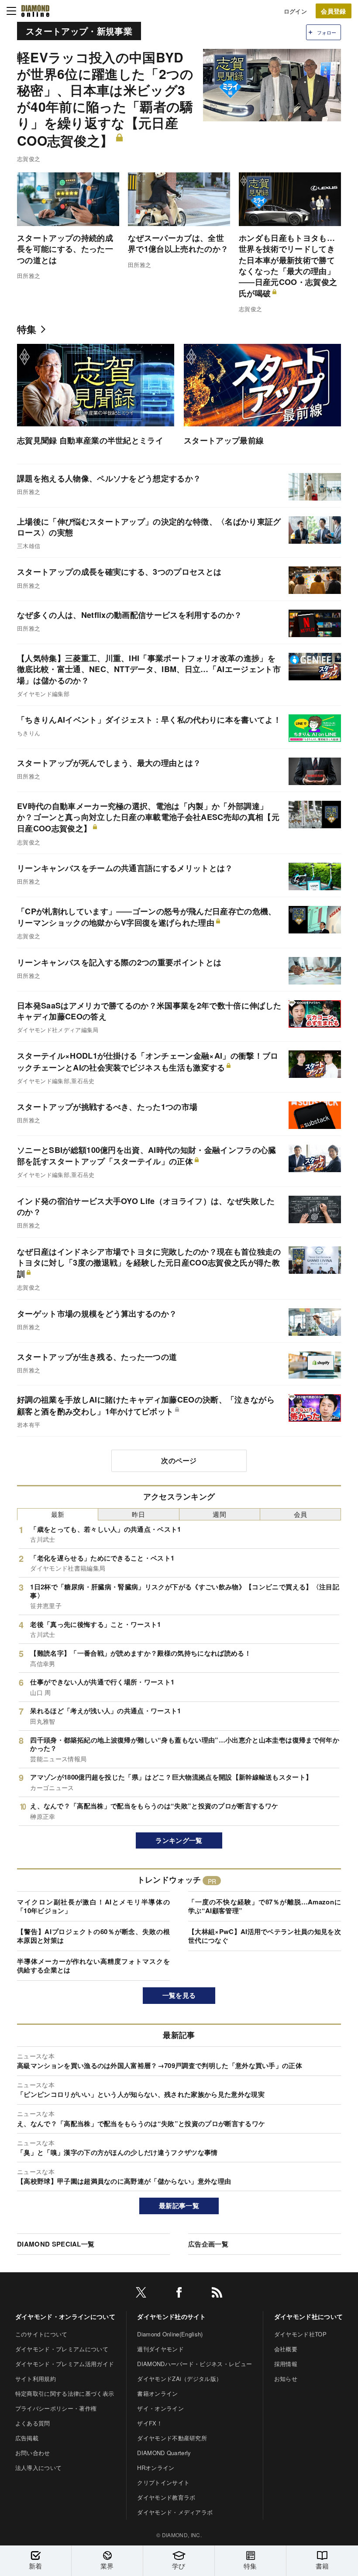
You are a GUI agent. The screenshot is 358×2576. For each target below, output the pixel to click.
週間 (219, 1514)
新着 (36, 2566)
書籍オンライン (157, 2393)
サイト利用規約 (36, 2379)
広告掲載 (27, 2438)
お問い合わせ (33, 2453)
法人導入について (39, 2468)
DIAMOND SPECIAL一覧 (56, 2244)
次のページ (179, 1460)
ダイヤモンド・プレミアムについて (62, 2349)
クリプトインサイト (163, 2482)
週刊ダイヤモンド (160, 2349)
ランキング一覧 (179, 1840)
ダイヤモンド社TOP (300, 2334)
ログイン (295, 11)
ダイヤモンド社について (309, 2316)
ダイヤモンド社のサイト (172, 2316)
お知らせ (286, 2379)
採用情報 (286, 2364)
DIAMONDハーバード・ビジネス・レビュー (194, 2364)
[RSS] (217, 2294)
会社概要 (286, 2349)
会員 (301, 1514)
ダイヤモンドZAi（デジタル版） (179, 2379)
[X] (141, 2294)
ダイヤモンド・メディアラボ (175, 2512)
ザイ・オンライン (160, 2408)
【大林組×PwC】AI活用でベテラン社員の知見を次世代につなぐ (265, 1936)
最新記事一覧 (179, 2206)
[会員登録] (334, 11)
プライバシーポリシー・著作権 (56, 2408)
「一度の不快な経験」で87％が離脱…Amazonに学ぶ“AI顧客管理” (265, 1906)
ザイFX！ (150, 2423)
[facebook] (179, 2294)
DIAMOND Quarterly (164, 2453)
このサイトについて (41, 2334)
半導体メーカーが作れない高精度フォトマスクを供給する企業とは (93, 1965)
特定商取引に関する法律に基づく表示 (65, 2393)
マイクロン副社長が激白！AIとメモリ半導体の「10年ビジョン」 (93, 1906)
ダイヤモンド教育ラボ (166, 2497)
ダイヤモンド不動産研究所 (172, 2438)
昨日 (139, 1514)
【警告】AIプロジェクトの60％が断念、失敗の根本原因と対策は (93, 1936)
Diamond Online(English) (170, 2334)
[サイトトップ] (35, 11)
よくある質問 (33, 2423)
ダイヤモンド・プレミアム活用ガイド (65, 2364)
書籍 (322, 2566)
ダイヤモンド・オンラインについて (65, 2316)
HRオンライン (156, 2468)
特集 (27, 329)
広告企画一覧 (208, 2244)
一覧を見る (179, 1995)
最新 (58, 1514)
